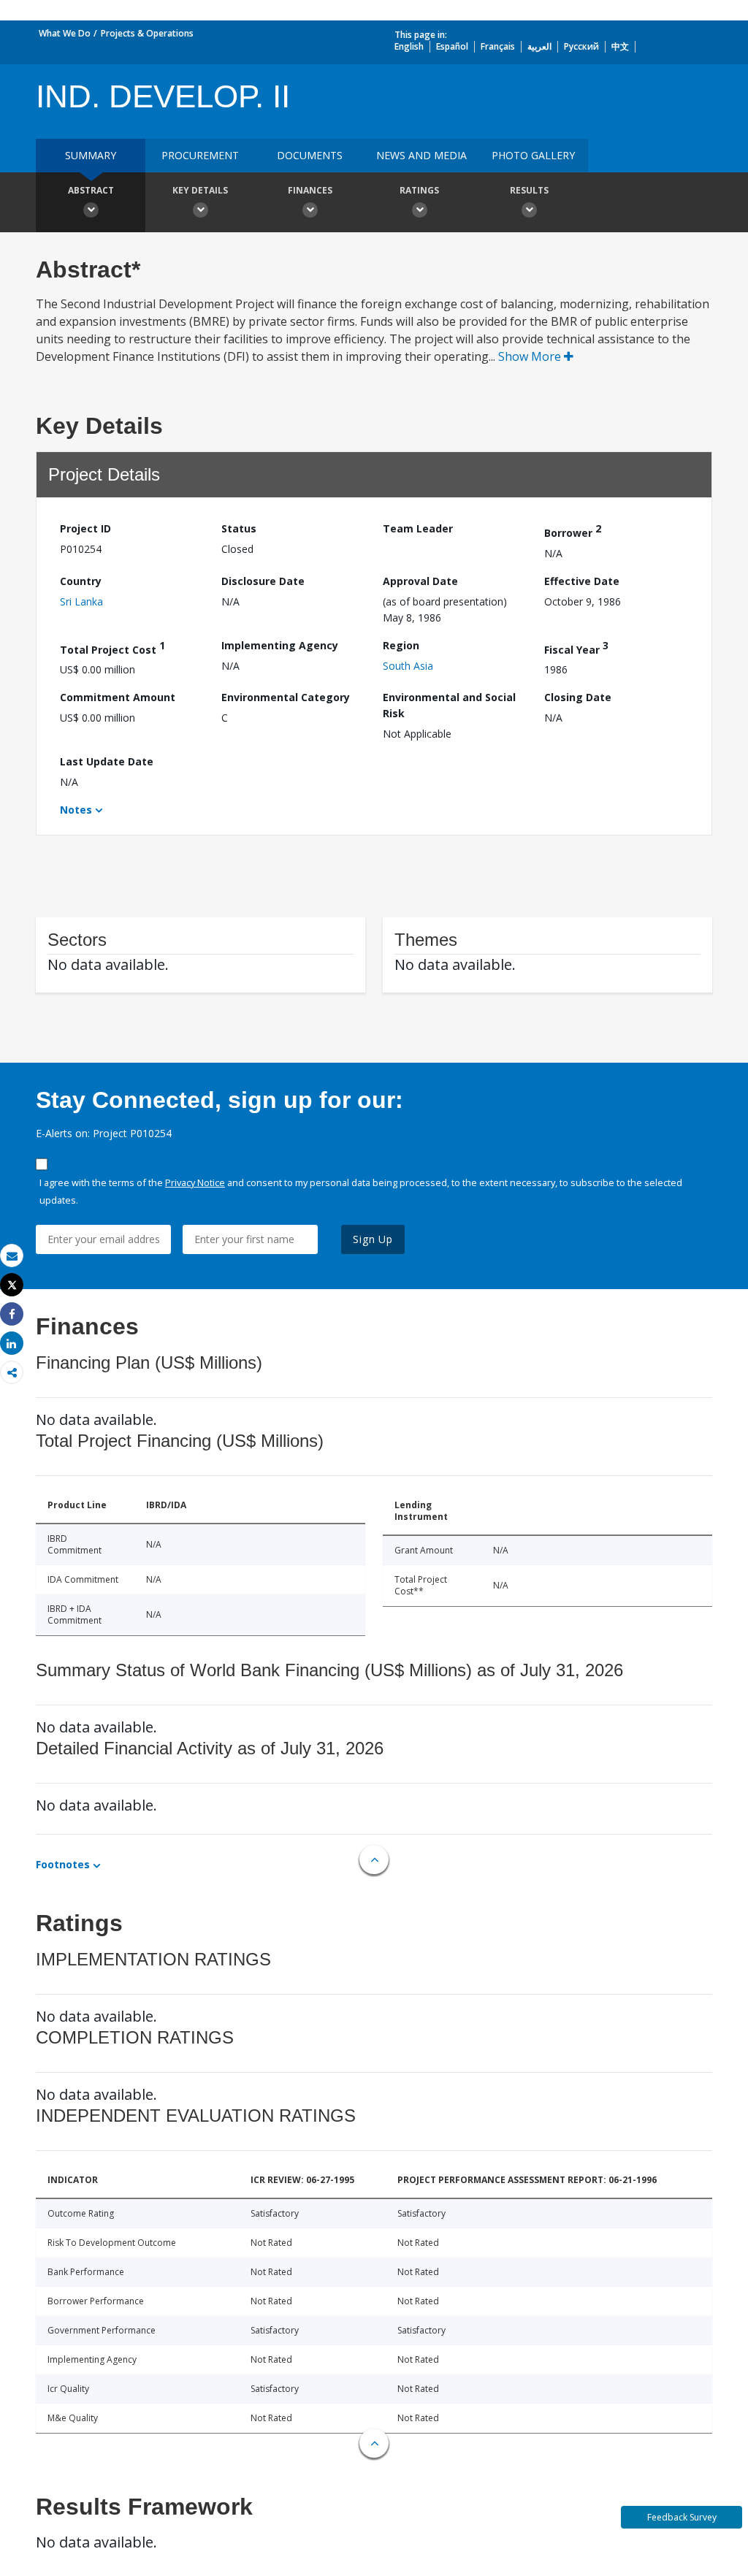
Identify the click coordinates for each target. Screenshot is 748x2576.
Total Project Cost (112, 647)
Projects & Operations (147, 33)
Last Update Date (107, 761)
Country (81, 581)
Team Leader (418, 528)
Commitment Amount (118, 697)
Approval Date (420, 581)
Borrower (573, 531)
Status (239, 528)
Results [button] (529, 190)
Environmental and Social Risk (449, 705)
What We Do (65, 33)
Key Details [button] (200, 190)
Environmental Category (286, 697)
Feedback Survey (682, 2517)
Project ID (85, 528)
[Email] (12, 1256)
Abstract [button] (91, 190)
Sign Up (373, 1239)
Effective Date (582, 581)
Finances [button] (310, 190)
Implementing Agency (280, 645)
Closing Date (578, 697)
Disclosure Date (263, 581)
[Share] (12, 1314)
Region (401, 645)
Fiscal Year (576, 647)
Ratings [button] (419, 190)
